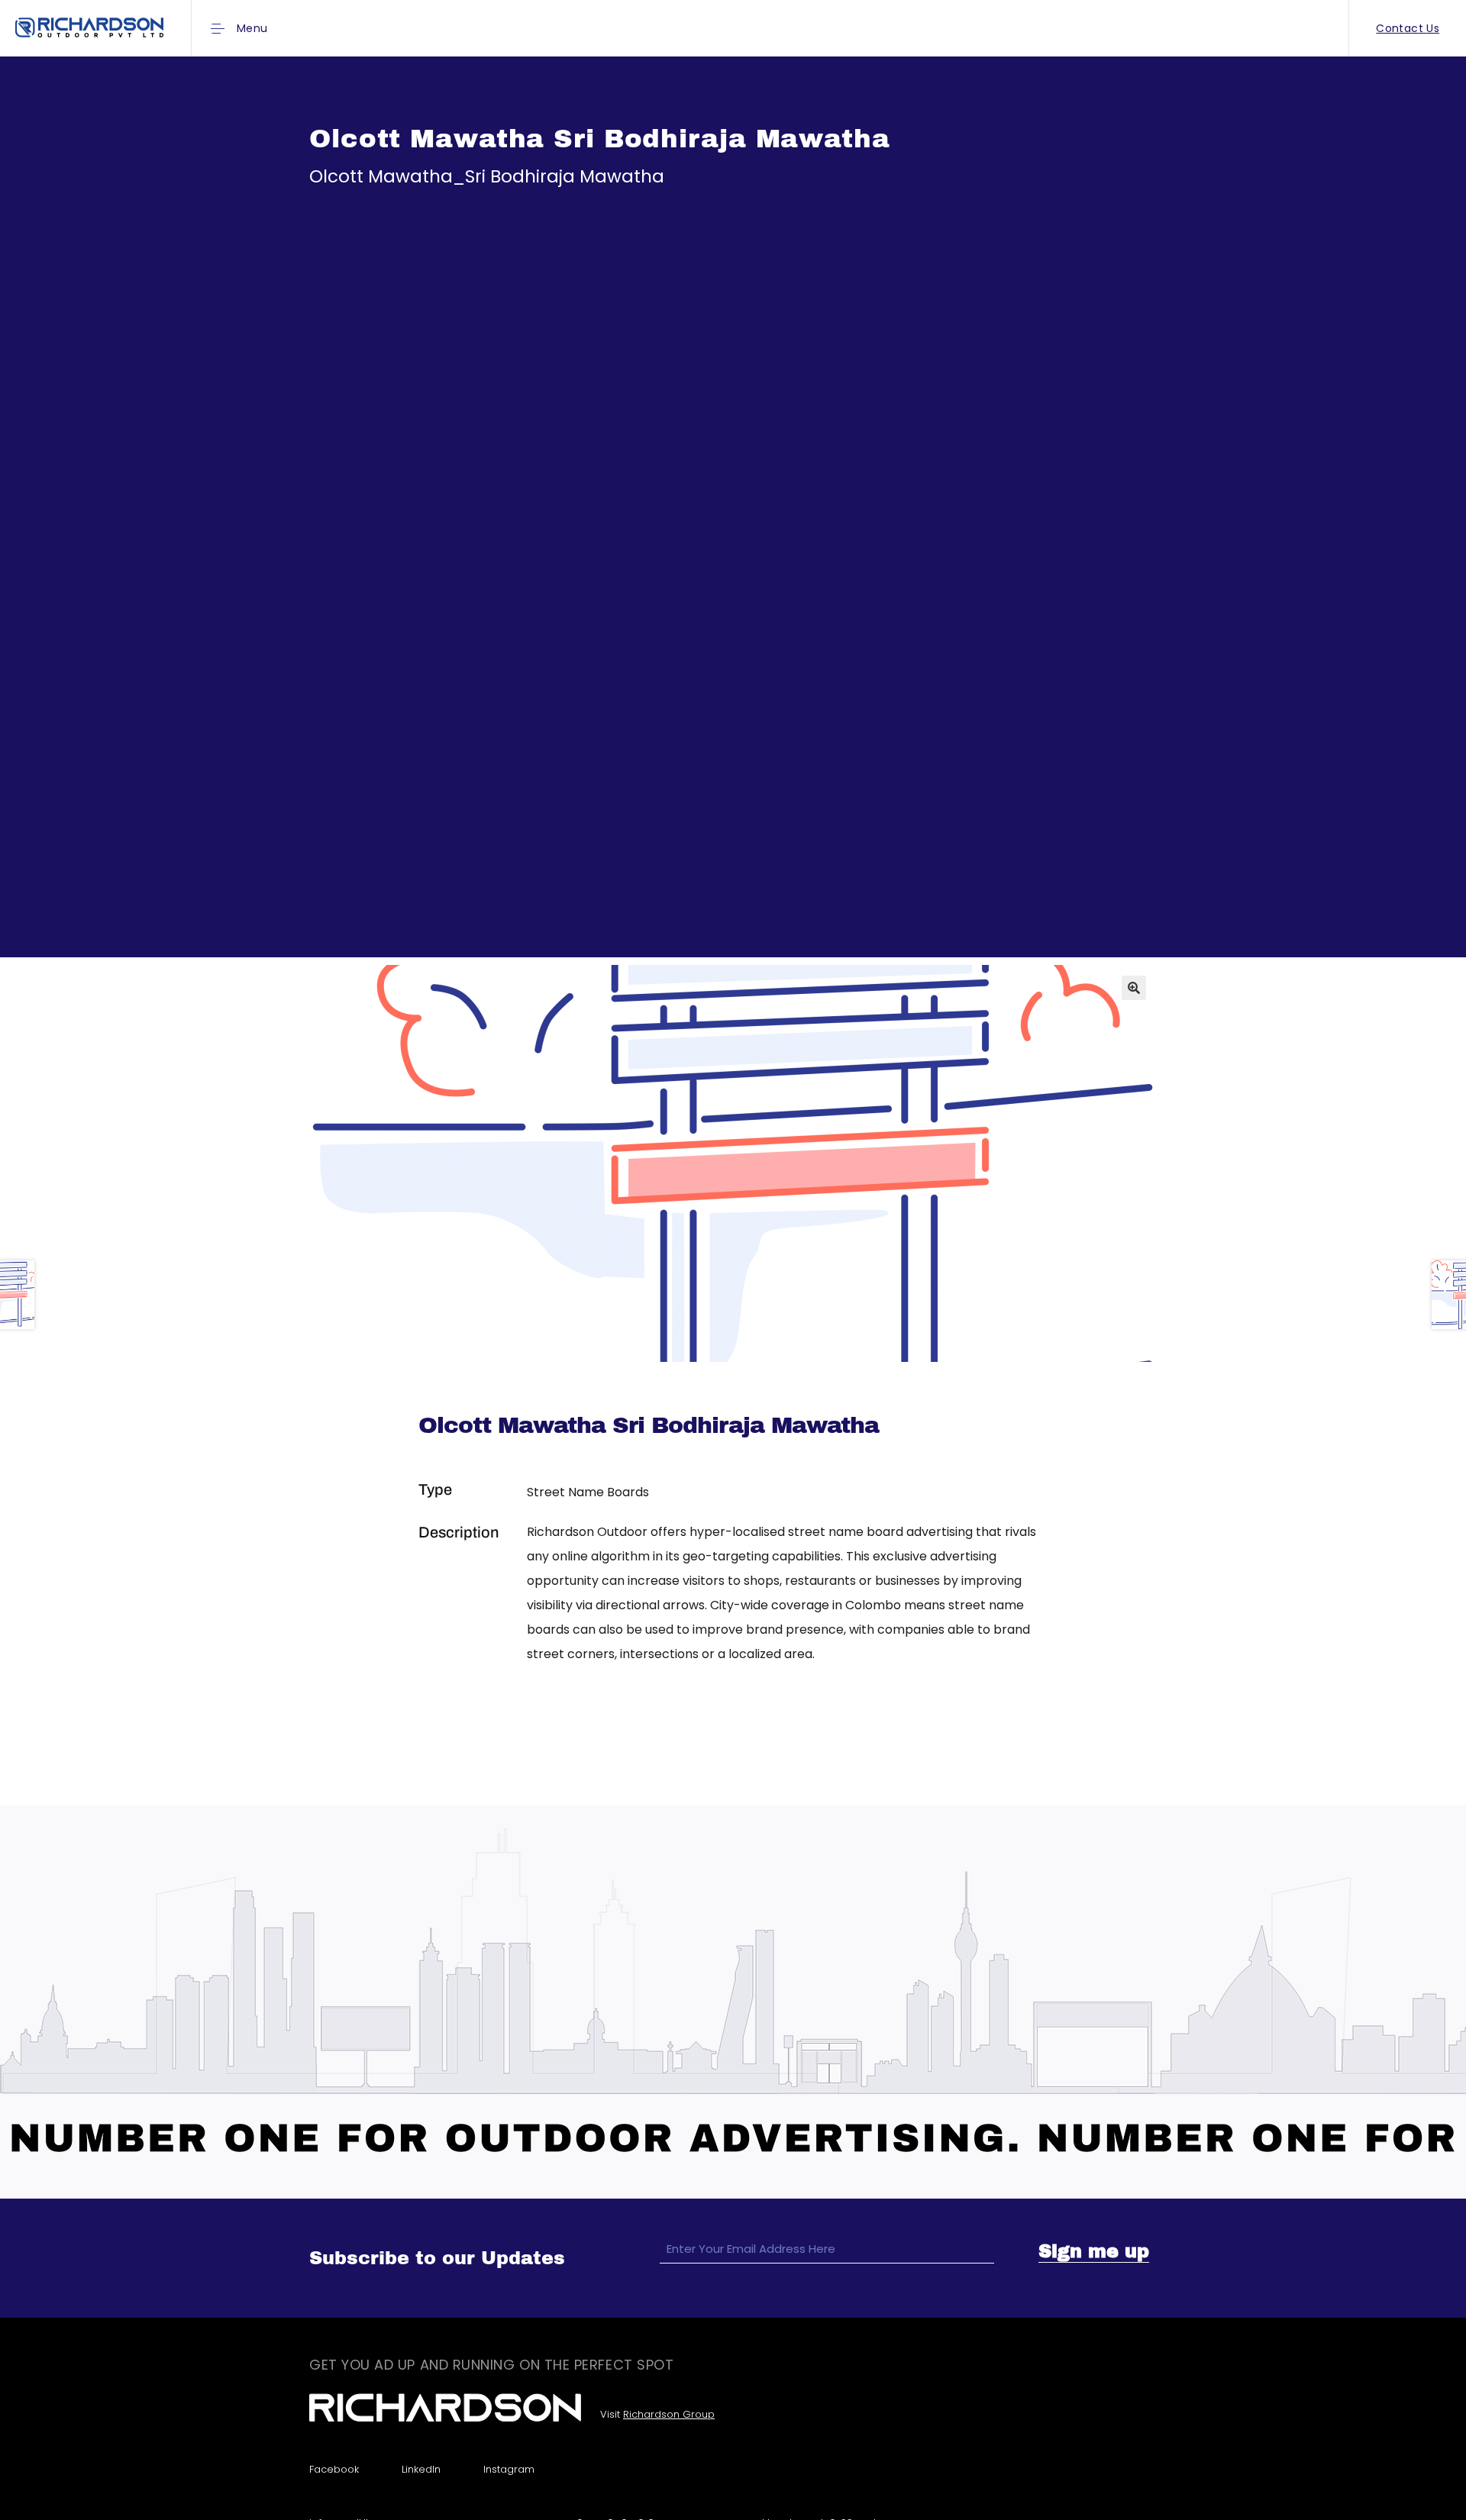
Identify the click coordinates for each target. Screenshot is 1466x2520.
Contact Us (1408, 28)
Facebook (334, 2469)
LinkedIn (421, 2469)
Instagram (509, 2469)
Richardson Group (669, 2414)
